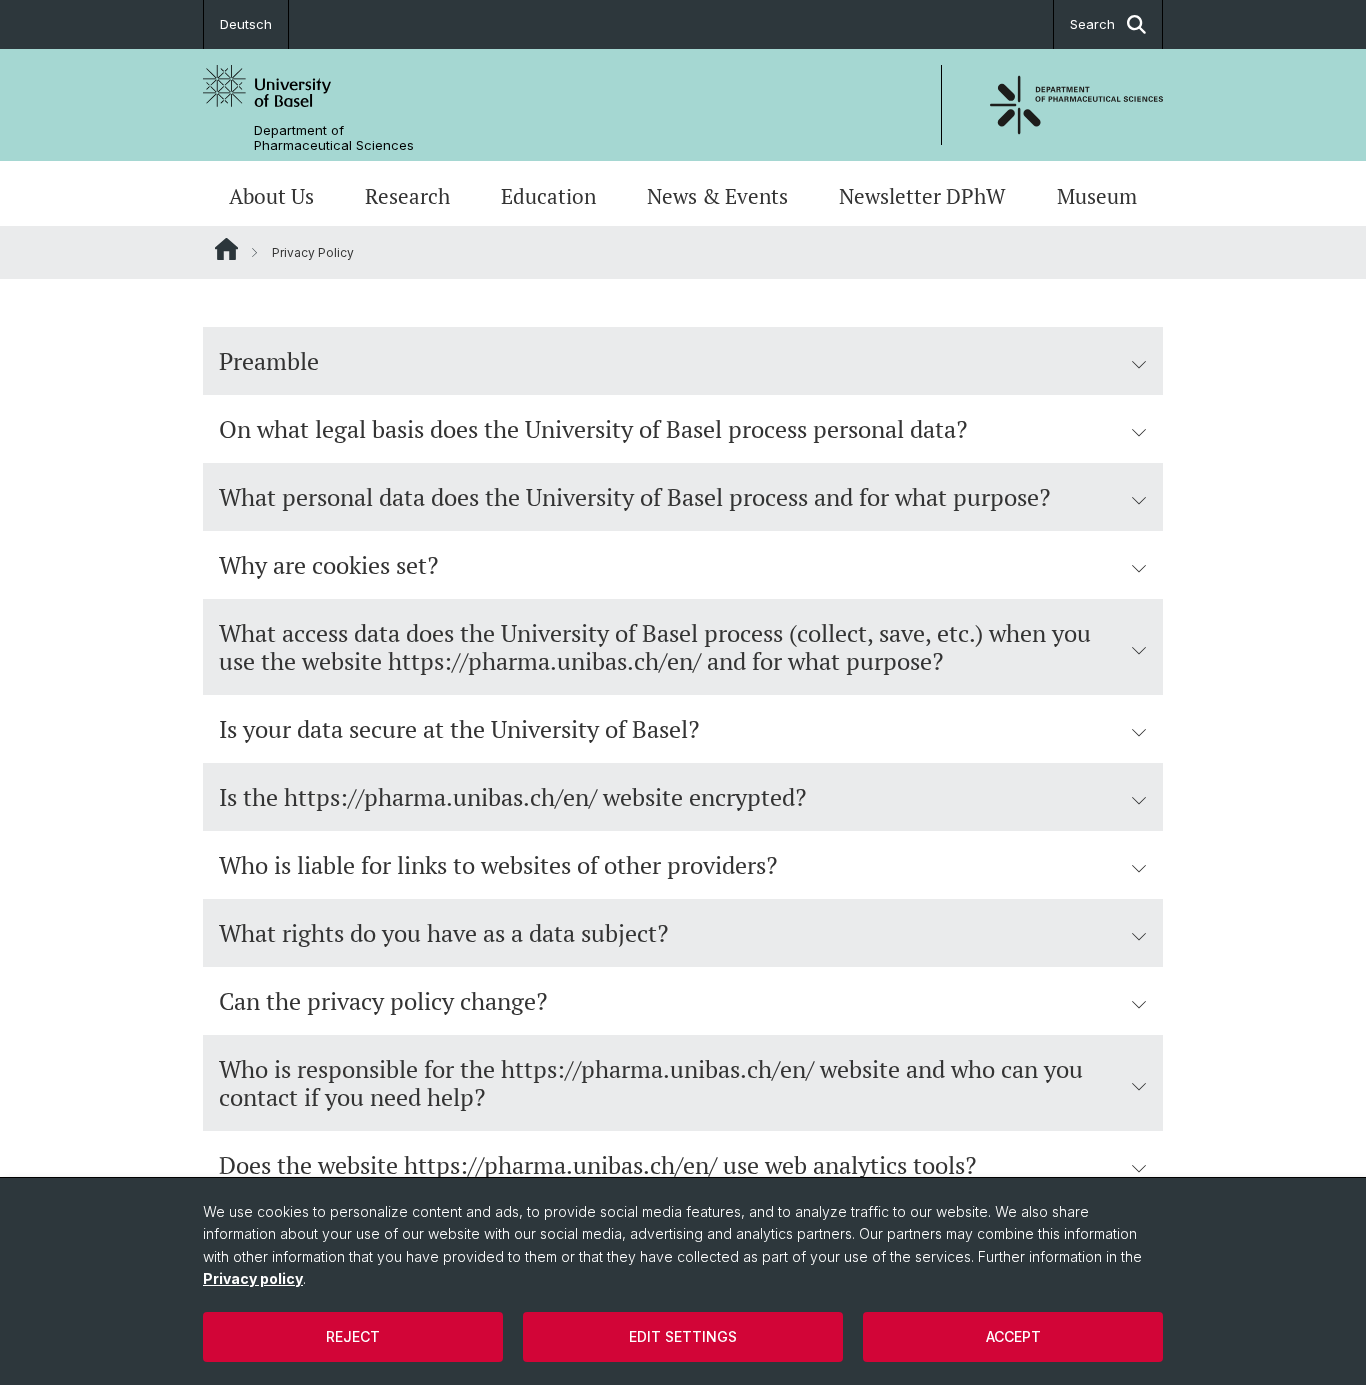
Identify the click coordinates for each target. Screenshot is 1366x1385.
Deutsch (246, 24)
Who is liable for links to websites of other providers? (498, 865)
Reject (353, 1336)
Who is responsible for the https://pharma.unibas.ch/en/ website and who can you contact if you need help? (651, 1083)
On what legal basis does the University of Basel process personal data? (593, 429)
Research (407, 196)
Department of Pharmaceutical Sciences (334, 138)
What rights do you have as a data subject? (443, 933)
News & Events (717, 196)
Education (548, 196)
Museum (1097, 196)
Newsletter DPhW (922, 196)
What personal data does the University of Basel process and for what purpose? (634, 497)
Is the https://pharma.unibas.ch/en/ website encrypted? (512, 797)
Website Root (226, 249)
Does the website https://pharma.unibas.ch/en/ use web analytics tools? (597, 1165)
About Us (271, 196)
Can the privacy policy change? (383, 1001)
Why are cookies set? (328, 565)
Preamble (269, 361)
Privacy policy (253, 1278)
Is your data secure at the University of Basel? (459, 729)
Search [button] (1092, 24)
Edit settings (683, 1336)
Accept (1013, 1336)
